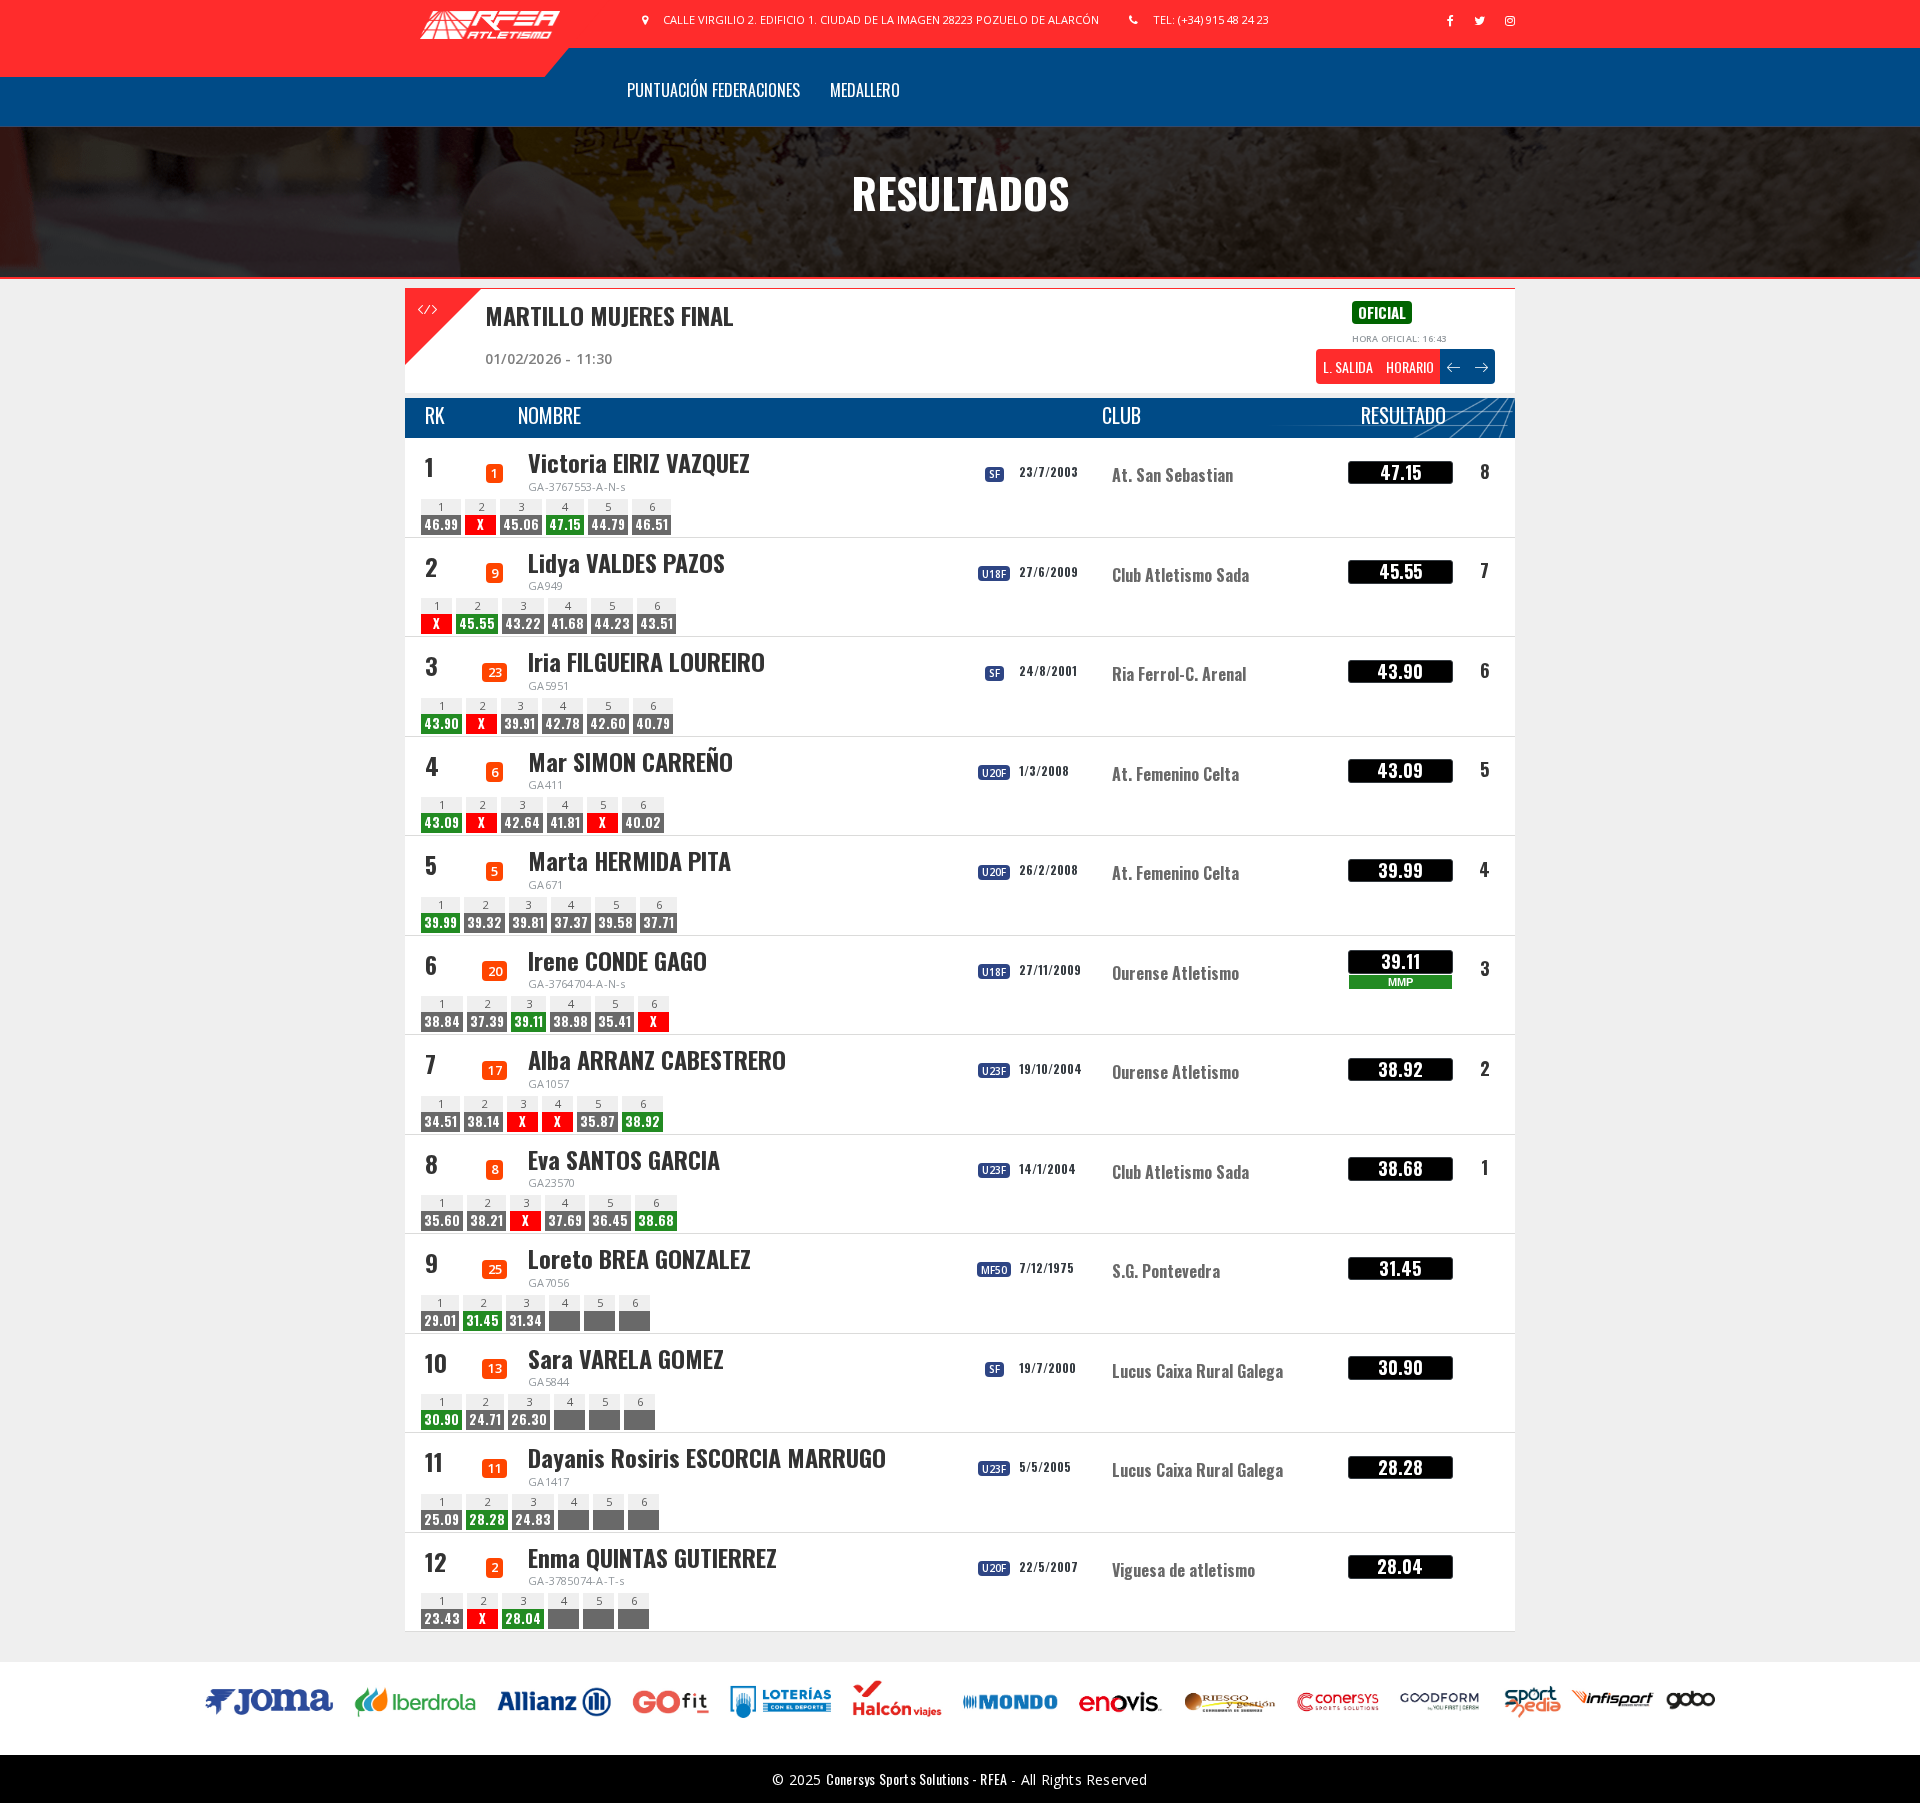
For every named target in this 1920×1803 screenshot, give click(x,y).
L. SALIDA (1348, 366)
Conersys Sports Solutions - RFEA (916, 1778)
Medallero (865, 90)
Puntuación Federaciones (713, 90)
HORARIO (1410, 366)
